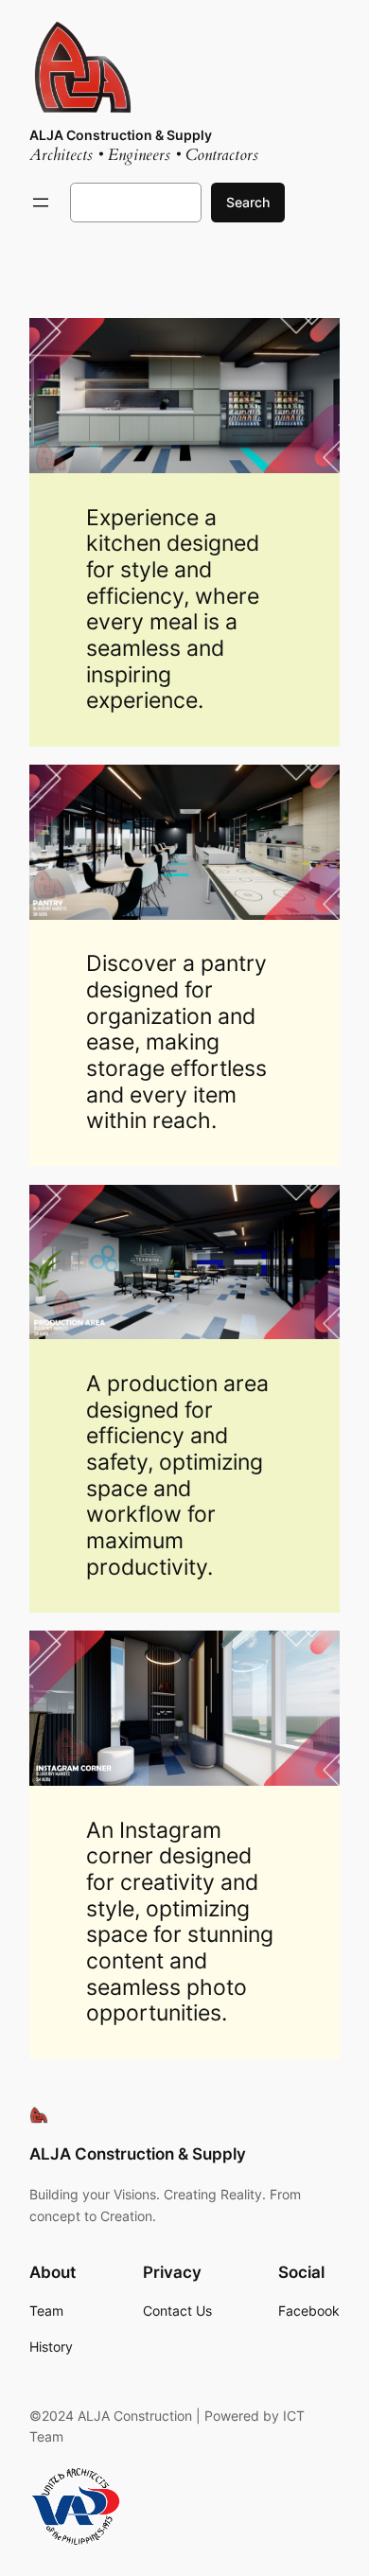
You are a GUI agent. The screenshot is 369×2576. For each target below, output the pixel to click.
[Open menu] (41, 203)
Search (248, 202)
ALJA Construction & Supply (121, 135)
